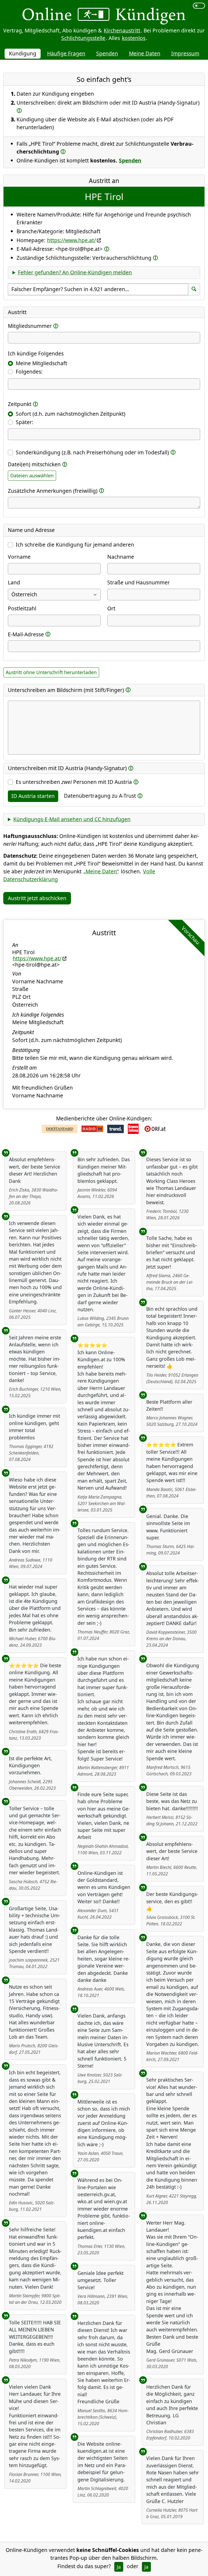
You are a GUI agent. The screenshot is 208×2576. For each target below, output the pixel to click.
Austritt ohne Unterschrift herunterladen (51, 672)
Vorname (19, 557)
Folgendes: (29, 372)
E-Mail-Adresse (26, 634)
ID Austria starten (33, 796)
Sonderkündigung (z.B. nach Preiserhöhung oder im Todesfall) (92, 452)
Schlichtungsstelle (83, 38)
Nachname (121, 557)
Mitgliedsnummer (30, 326)
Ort (111, 608)
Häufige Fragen (66, 53)
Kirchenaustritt (122, 30)
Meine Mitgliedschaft (41, 363)
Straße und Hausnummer (139, 582)
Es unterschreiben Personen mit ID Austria (74, 782)
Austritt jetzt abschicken (37, 898)
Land (14, 582)
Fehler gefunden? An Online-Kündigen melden (75, 272)
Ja (119, 2567)
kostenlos (134, 38)
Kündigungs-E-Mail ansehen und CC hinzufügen (72, 819)
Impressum (185, 53)
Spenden (107, 53)
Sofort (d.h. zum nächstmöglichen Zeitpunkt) (71, 414)
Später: (25, 422)
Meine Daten (145, 53)
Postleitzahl (22, 608)
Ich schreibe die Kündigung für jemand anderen (75, 545)
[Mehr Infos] (19, 110)
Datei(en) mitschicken (34, 464)
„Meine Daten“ (101, 871)
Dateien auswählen (32, 475)
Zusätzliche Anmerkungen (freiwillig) (53, 491)
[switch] (199, 6)
